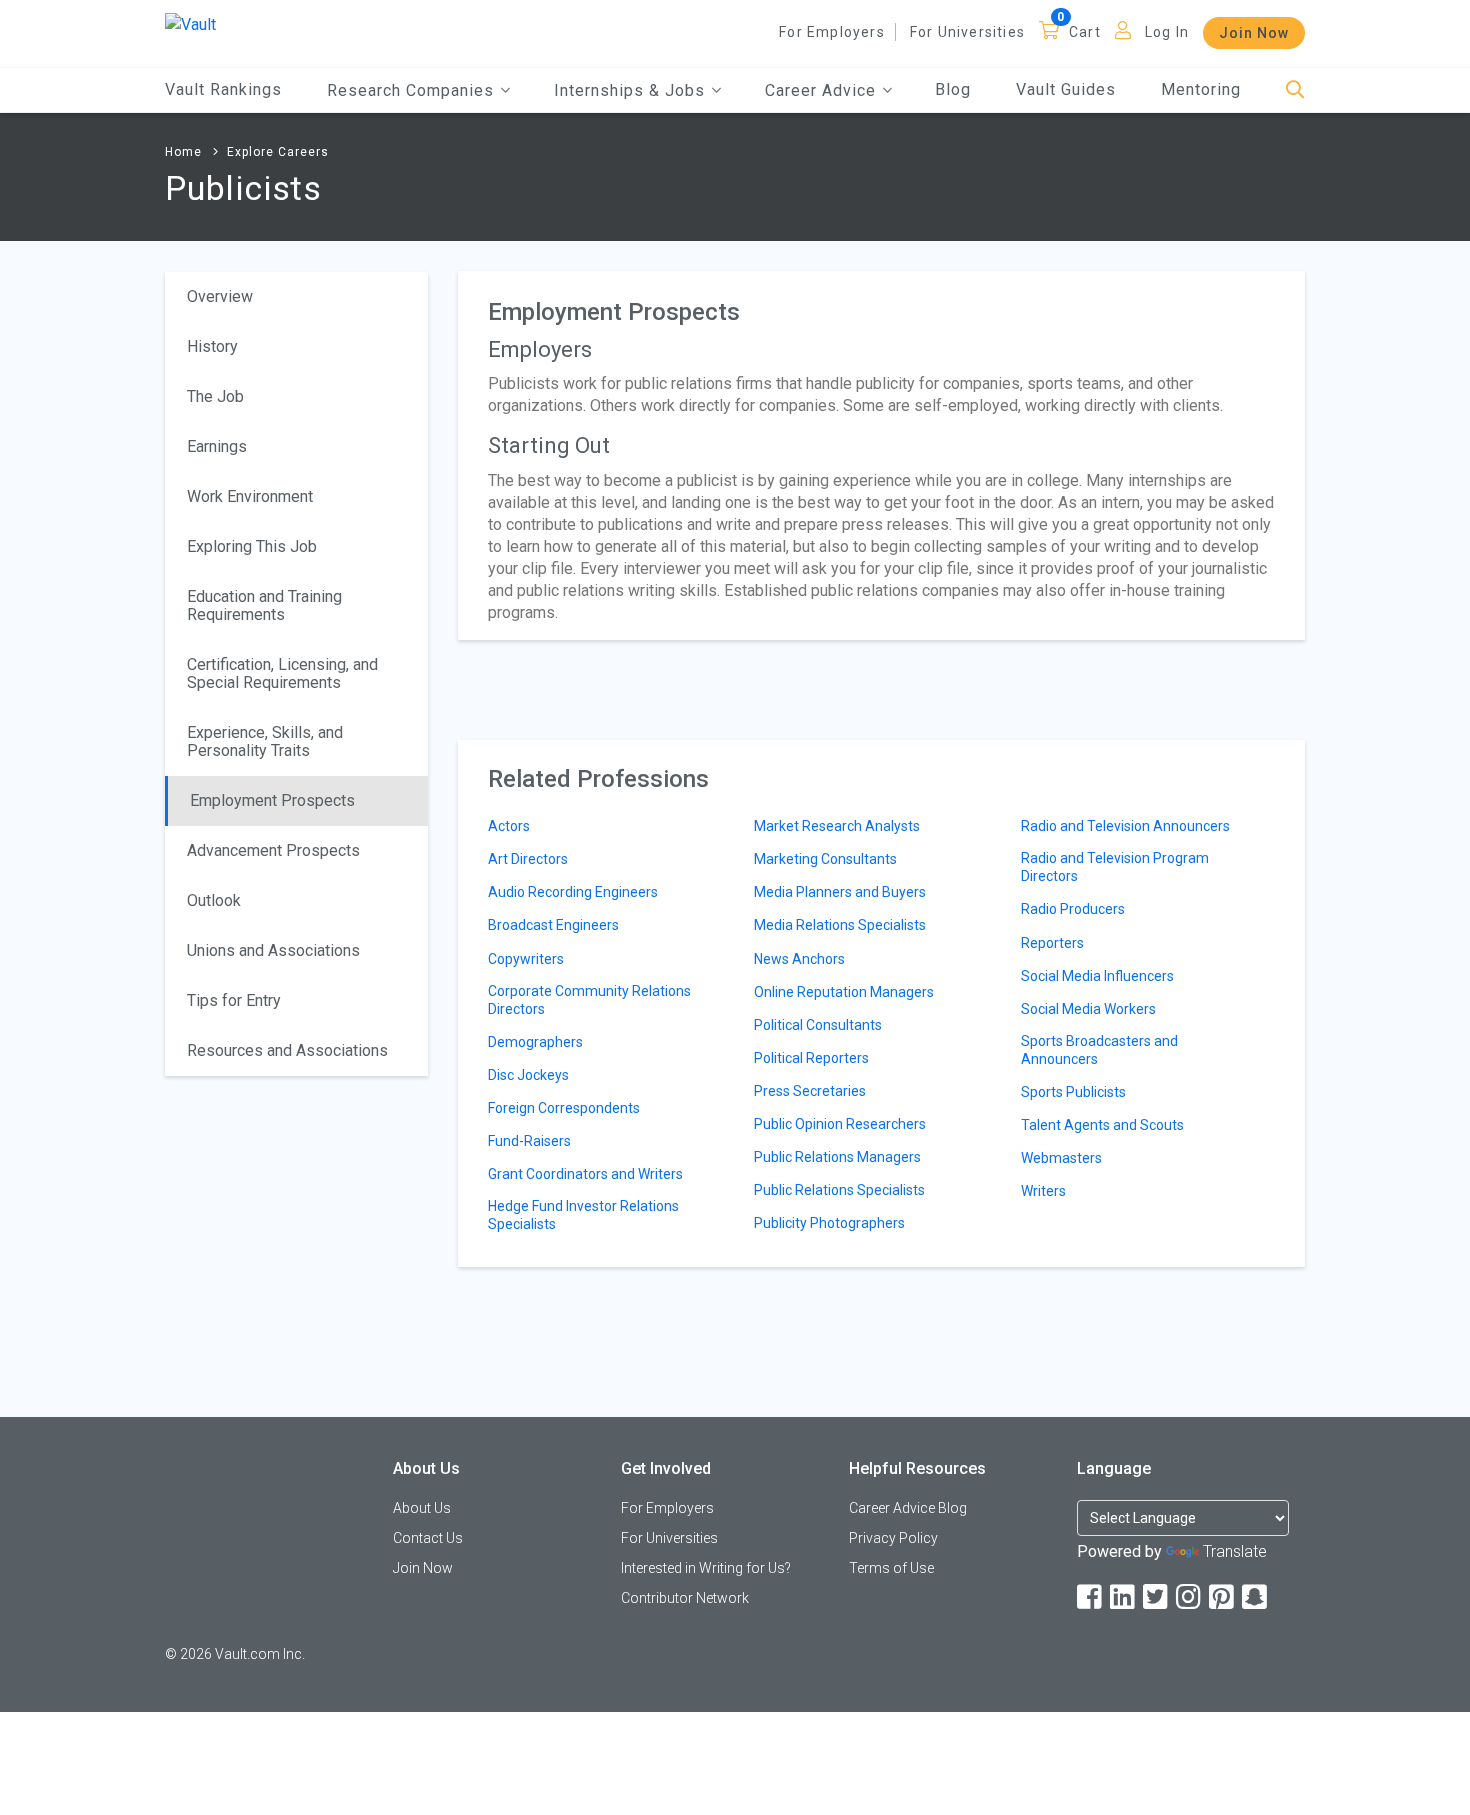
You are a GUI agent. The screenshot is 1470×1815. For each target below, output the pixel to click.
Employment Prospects (272, 800)
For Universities (967, 32)
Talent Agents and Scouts (1102, 1125)
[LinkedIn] (1124, 1597)
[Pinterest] (1223, 1597)
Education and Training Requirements (264, 605)
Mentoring (1201, 89)
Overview (220, 296)
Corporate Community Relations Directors (589, 1000)
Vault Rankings (223, 89)
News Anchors (799, 959)
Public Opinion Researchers (840, 1124)
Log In (1167, 32)
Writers (1043, 1191)
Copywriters (526, 959)
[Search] (1295, 90)
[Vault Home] (190, 23)
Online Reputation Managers (844, 992)
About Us (422, 1508)
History (212, 346)
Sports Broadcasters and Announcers (1099, 1050)
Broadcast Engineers (553, 925)
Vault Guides (1066, 89)
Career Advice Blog (908, 1508)
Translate (1235, 1551)
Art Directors (528, 859)
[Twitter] (1157, 1597)
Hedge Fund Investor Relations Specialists (583, 1215)
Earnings (217, 446)
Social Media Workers (1088, 1009)
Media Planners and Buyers (840, 892)
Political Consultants (818, 1025)
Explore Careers (278, 152)
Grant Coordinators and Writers (585, 1174)
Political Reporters (811, 1058)
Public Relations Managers (837, 1157)
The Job (215, 396)
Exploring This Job (252, 546)
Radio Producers (1073, 909)
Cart (1085, 32)
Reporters (1052, 943)
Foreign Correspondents (564, 1108)
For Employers (832, 32)
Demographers (535, 1042)
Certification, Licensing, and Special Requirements (282, 673)
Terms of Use (891, 1568)
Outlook (214, 900)
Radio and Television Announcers (1125, 826)
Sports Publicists (1073, 1092)
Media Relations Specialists (840, 925)
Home (183, 152)
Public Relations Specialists (839, 1190)
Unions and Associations (273, 950)
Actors (509, 826)
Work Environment (250, 496)
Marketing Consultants (825, 859)
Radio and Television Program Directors (1115, 867)
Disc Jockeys (528, 1075)
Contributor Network (685, 1598)
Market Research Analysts (837, 826)
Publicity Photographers (829, 1223)
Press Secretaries (810, 1091)
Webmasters (1061, 1158)
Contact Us (428, 1538)
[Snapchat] (1256, 1597)
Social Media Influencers (1097, 976)
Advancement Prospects (273, 850)
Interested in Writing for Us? (706, 1568)
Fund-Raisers (529, 1141)
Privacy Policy (893, 1538)
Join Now (1254, 33)
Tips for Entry (234, 1000)
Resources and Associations (287, 1050)
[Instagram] (1190, 1597)
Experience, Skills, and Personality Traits (265, 741)
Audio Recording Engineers (573, 892)
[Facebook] (1091, 1597)
